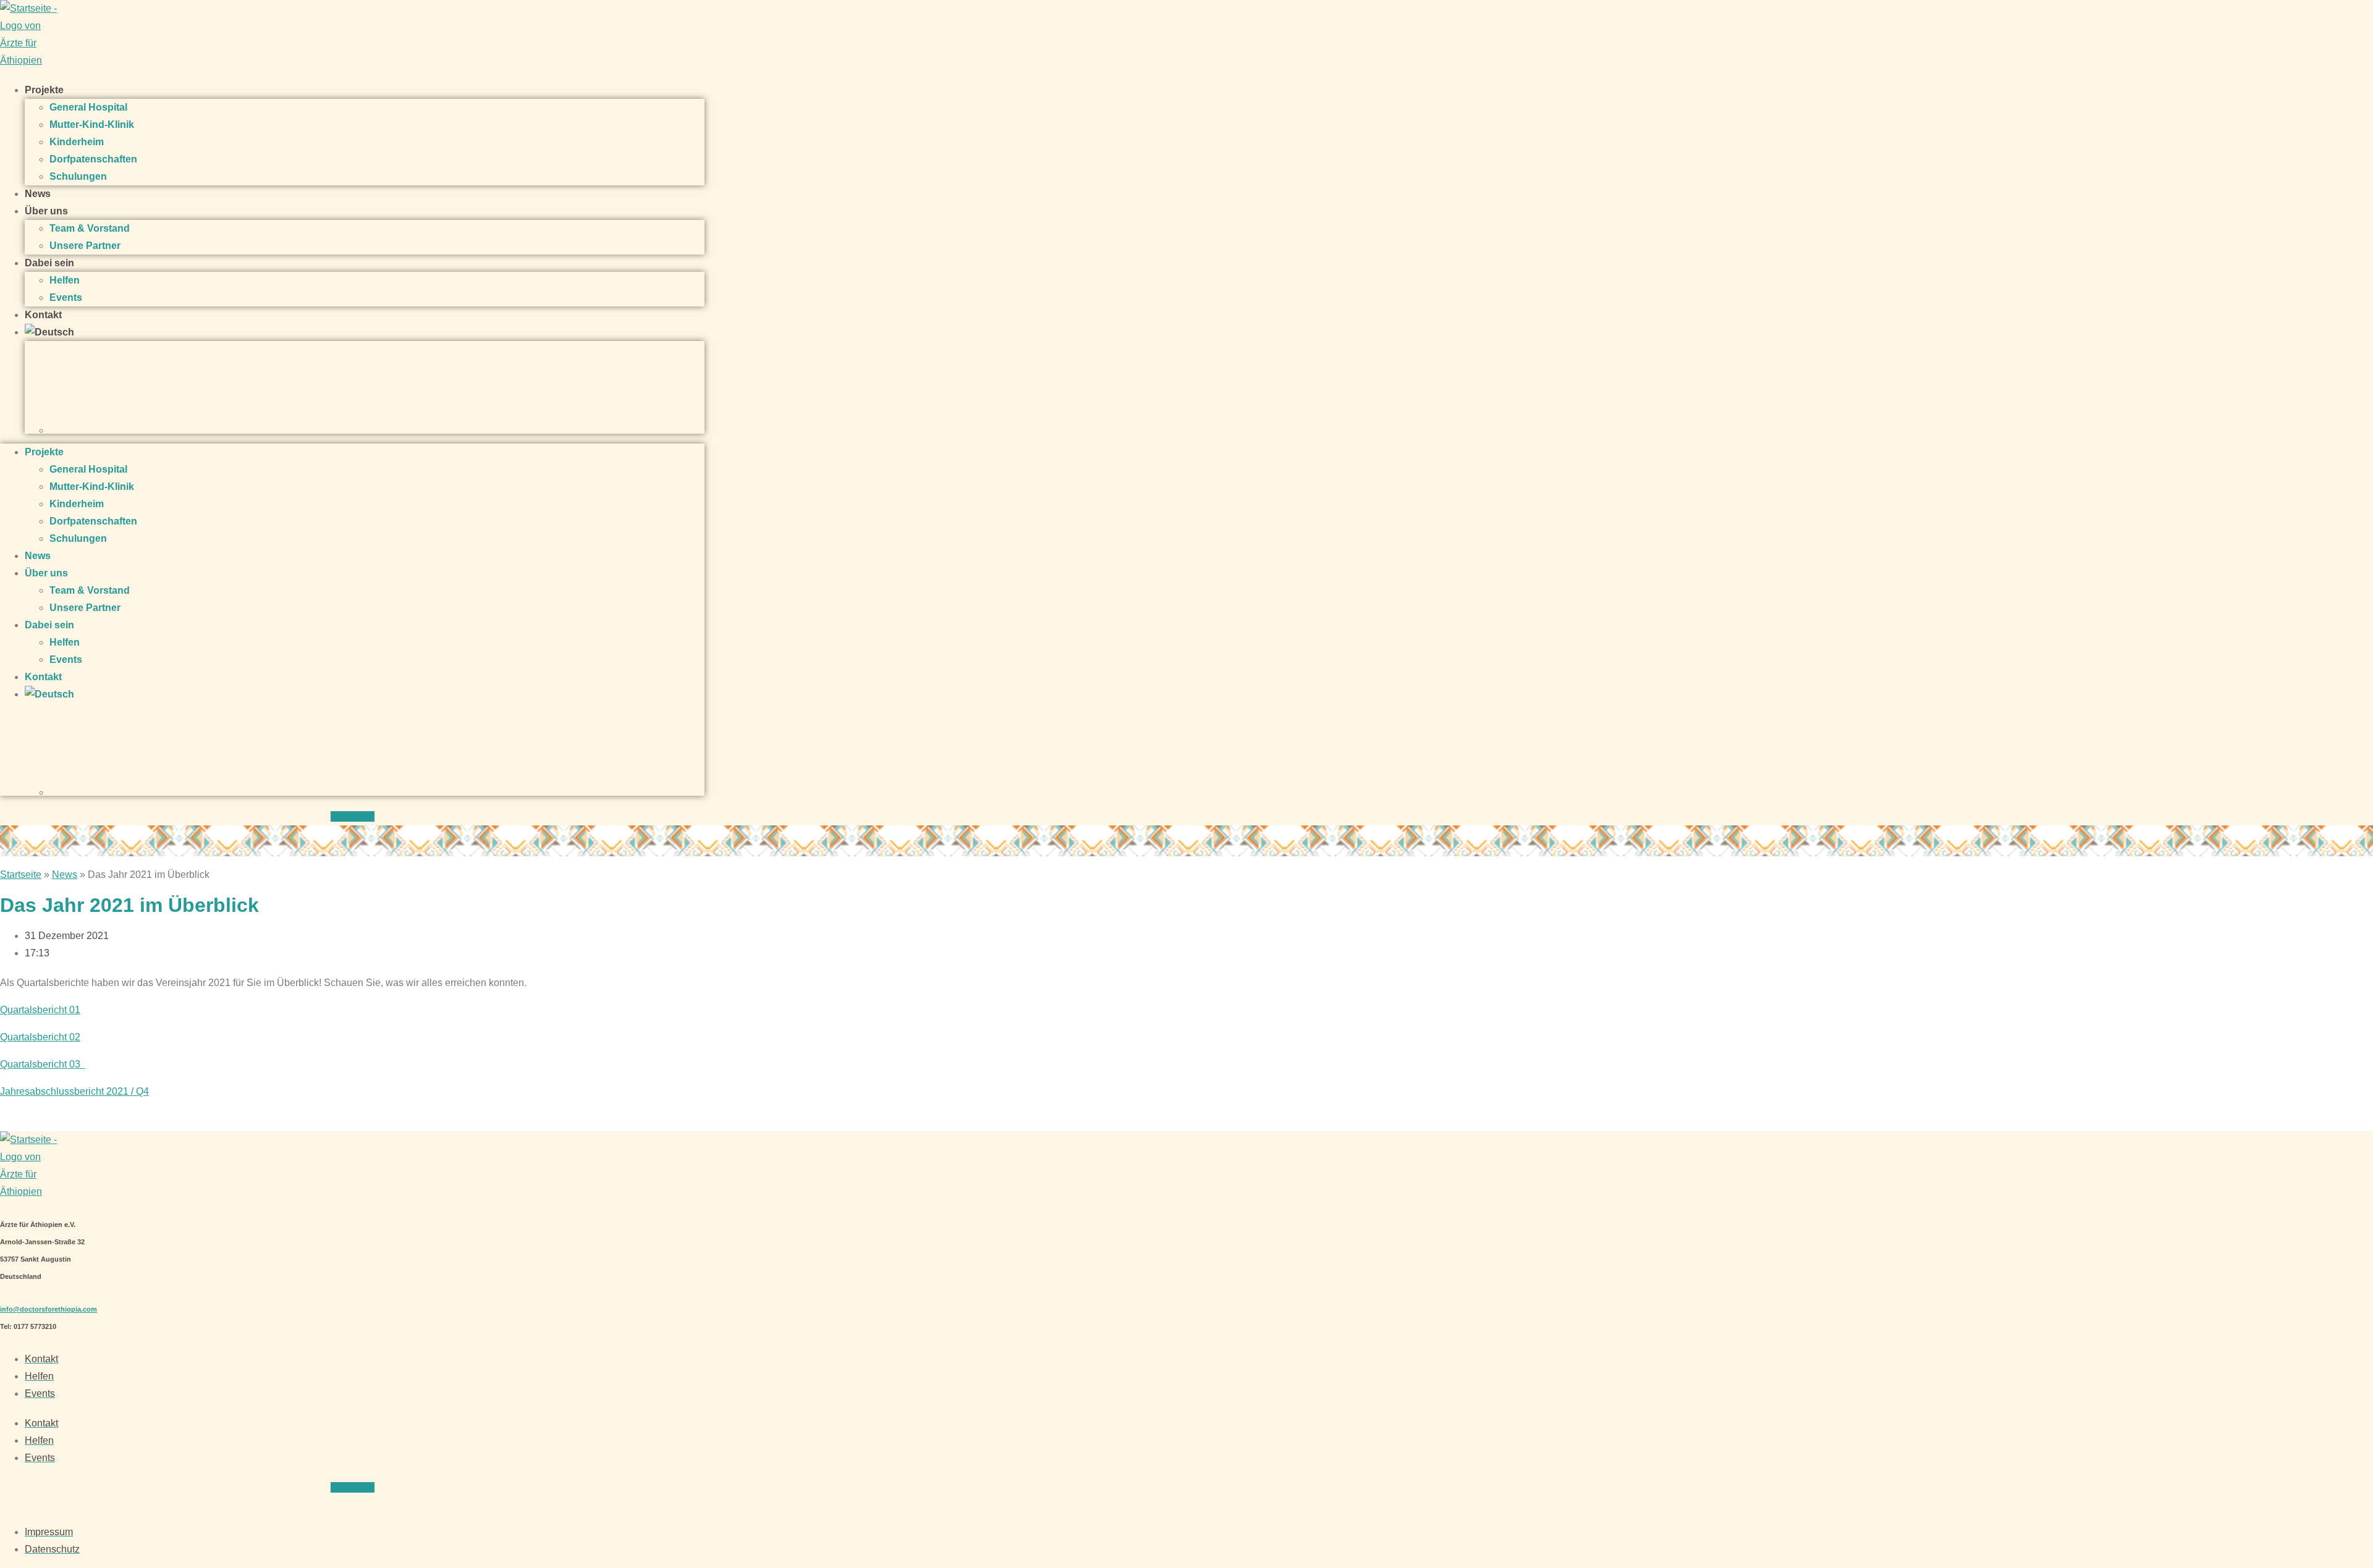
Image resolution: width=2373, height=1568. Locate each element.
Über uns (46, 211)
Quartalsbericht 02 (40, 1037)
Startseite (21, 875)
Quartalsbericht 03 (43, 1064)
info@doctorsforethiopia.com (49, 1309)
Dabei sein (49, 263)
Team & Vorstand (90, 228)
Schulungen (78, 176)
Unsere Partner (85, 246)
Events (66, 297)
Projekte (44, 90)
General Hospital (88, 107)
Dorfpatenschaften (93, 159)
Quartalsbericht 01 (40, 1010)
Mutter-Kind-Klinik (92, 124)
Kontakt (43, 315)
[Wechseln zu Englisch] (377, 387)
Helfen (65, 280)
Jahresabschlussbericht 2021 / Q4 (74, 1091)
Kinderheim (77, 142)
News (38, 194)
